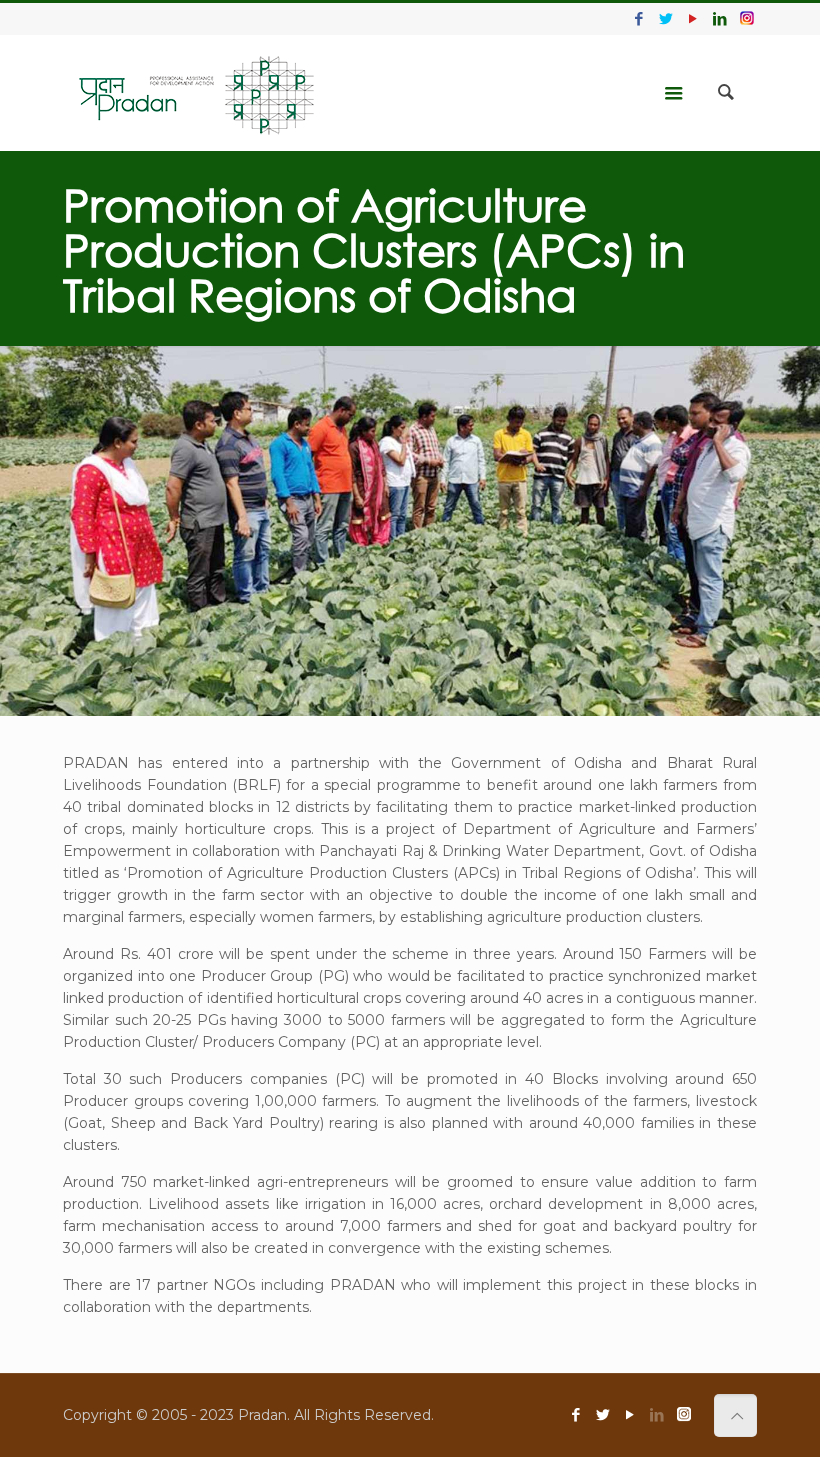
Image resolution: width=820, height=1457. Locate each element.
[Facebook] (639, 18)
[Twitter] (666, 18)
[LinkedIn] (720, 18)
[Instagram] (747, 18)
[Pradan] (197, 93)
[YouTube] (693, 18)
